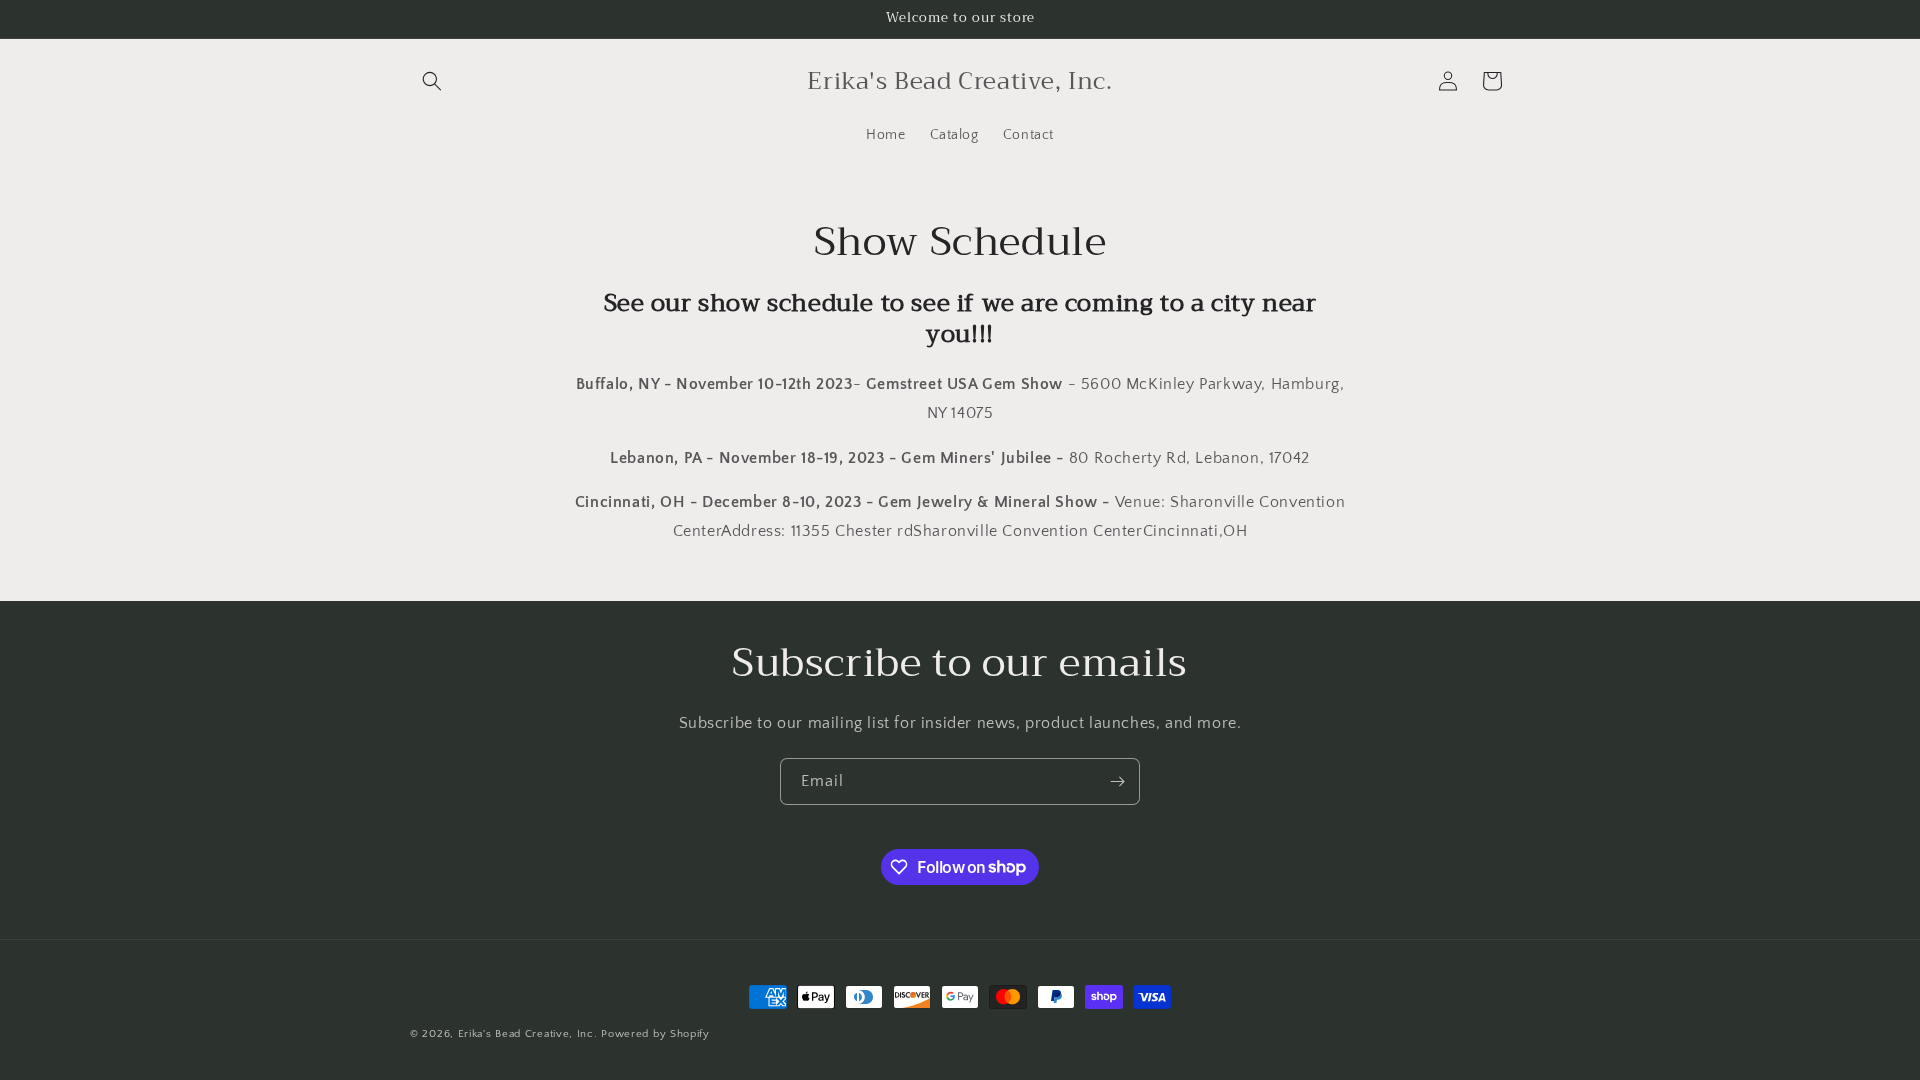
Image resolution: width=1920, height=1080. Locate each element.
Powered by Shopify (655, 1034)
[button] (432, 81)
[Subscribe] (1117, 781)
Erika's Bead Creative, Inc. (528, 1034)
